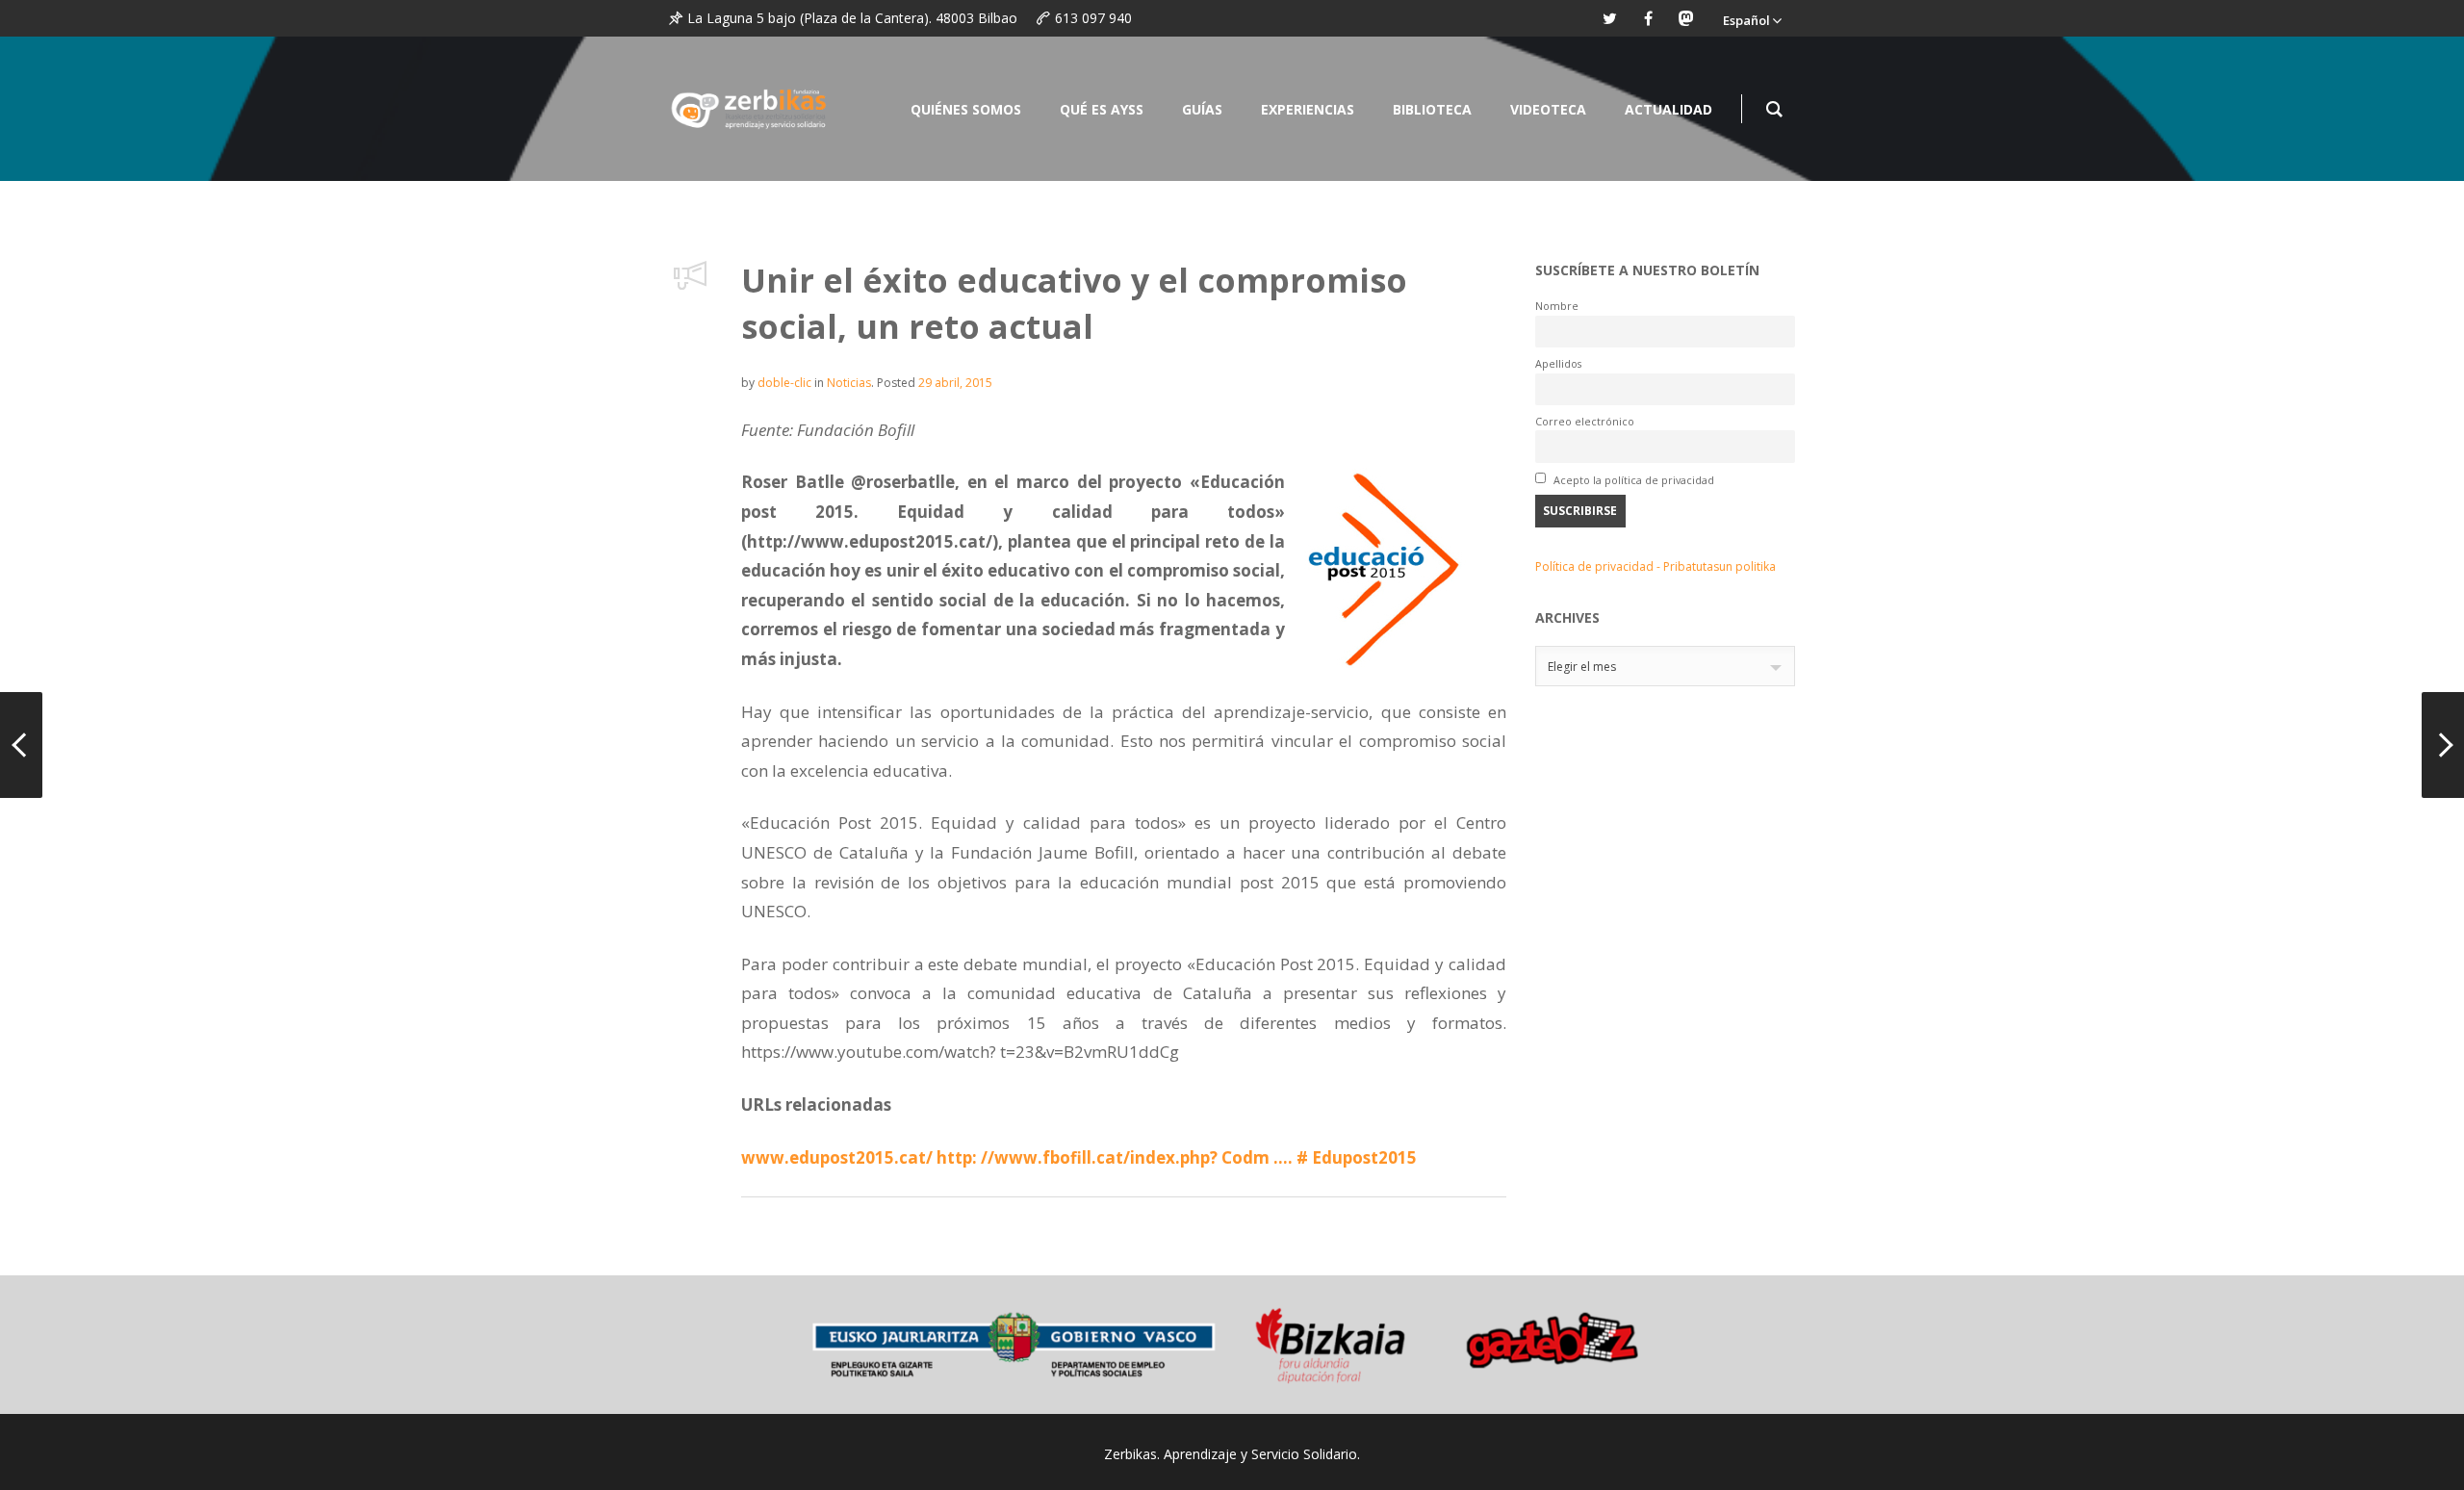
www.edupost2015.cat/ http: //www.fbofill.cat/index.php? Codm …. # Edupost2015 (1079, 1157)
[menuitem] (1752, 18)
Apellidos (1558, 363)
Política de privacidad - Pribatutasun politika (1655, 566)
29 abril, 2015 (955, 383)
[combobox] (1665, 666)
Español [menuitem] (1746, 20)
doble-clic (784, 383)
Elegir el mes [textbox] (1582, 667)
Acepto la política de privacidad (1632, 480)
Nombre (1557, 306)
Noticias (849, 383)
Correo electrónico (1585, 421)
